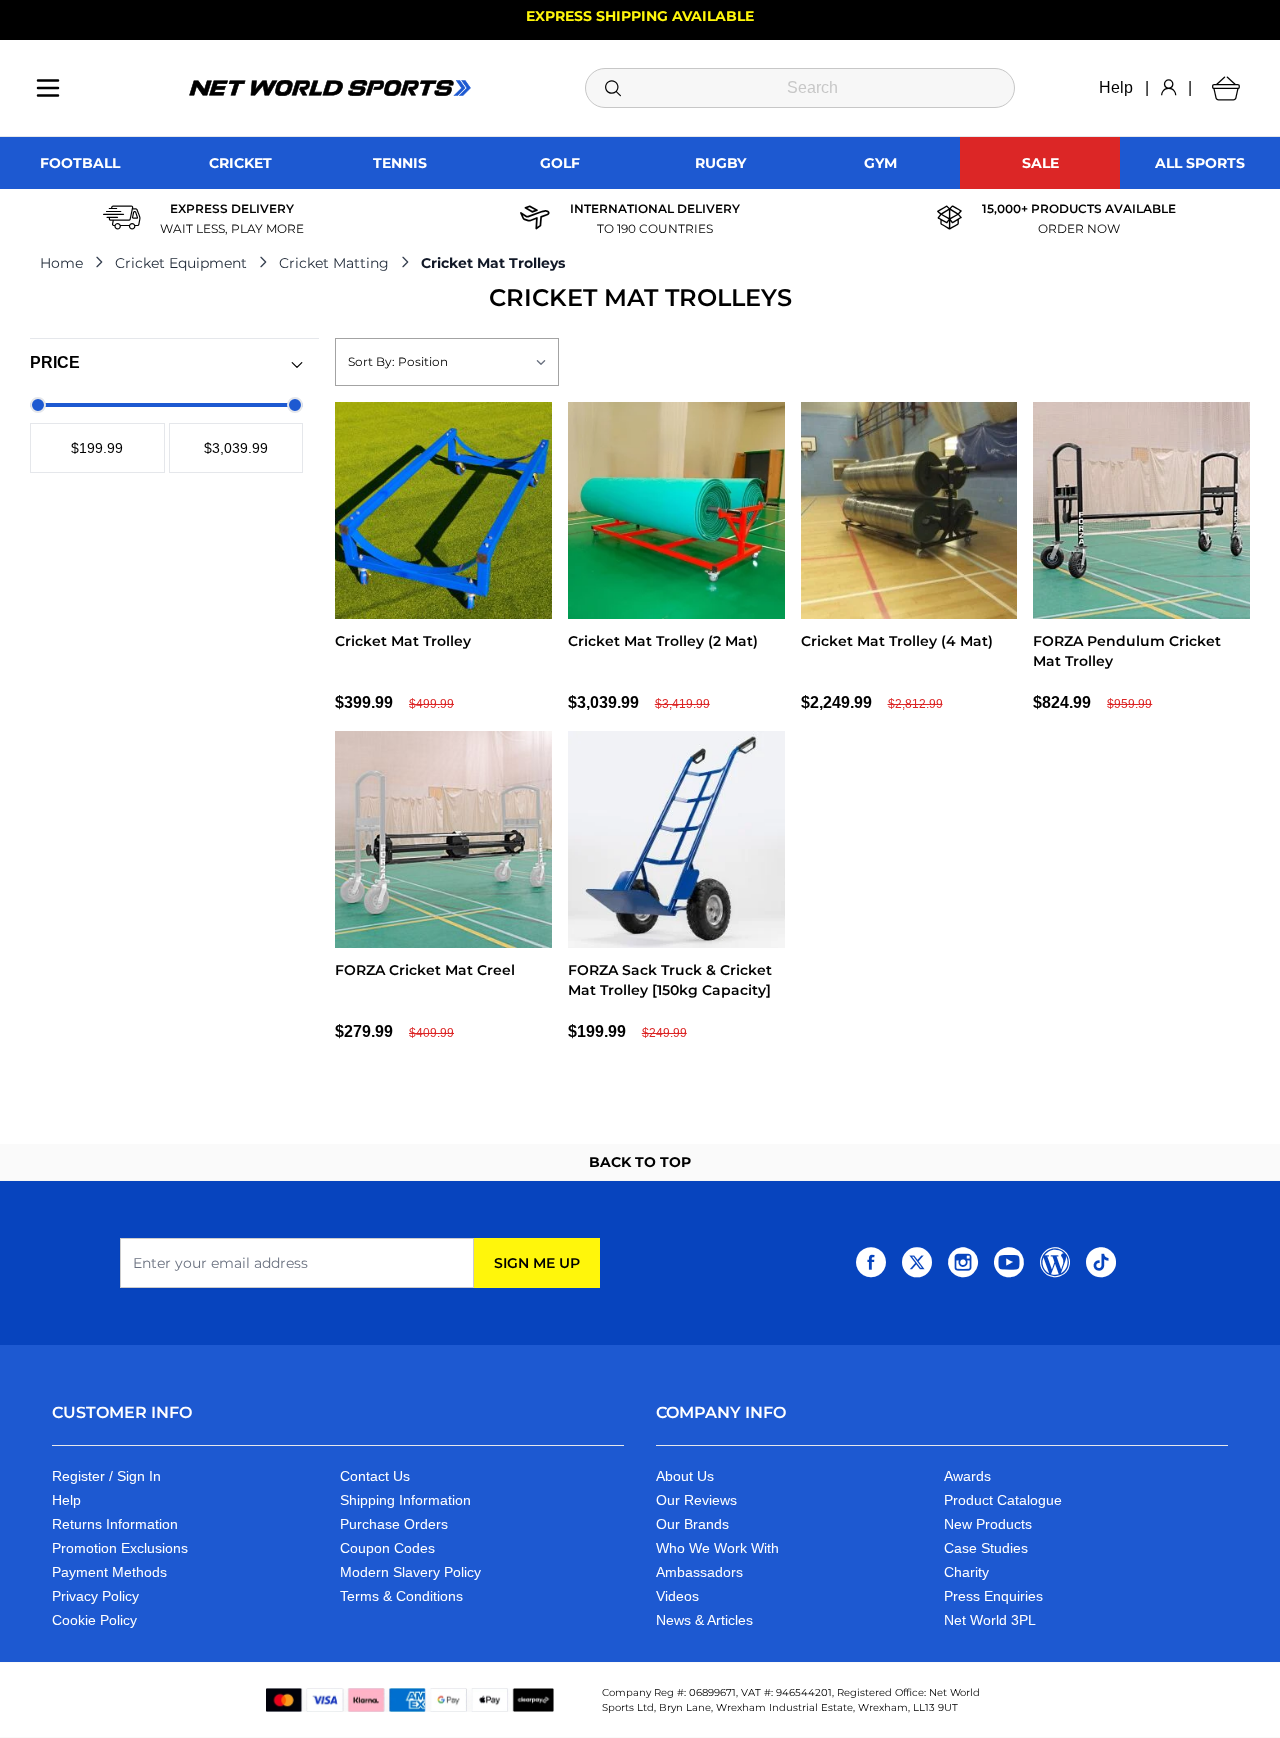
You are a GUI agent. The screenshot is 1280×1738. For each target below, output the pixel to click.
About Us (685, 1476)
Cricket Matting (334, 263)
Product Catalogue (1003, 1500)
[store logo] (330, 88)
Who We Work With (717, 1548)
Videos (677, 1596)
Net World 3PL (990, 1620)
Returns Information (115, 1524)
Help (1116, 87)
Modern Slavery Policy (410, 1572)
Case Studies (986, 1548)
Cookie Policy (94, 1620)
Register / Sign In (106, 1476)
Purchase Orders (394, 1524)
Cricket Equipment (181, 263)
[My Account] (1168, 88)
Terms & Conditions (401, 1596)
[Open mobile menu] (48, 88)
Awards (967, 1476)
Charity (966, 1572)
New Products (988, 1524)
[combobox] (800, 88)
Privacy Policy (95, 1596)
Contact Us (375, 1476)
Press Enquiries (993, 1596)
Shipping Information (405, 1500)
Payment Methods (109, 1572)
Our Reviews (696, 1500)
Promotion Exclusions (120, 1548)
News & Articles (704, 1620)
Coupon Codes (387, 1548)
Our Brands (692, 1524)
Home (61, 263)
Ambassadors (699, 1572)
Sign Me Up (537, 1263)
